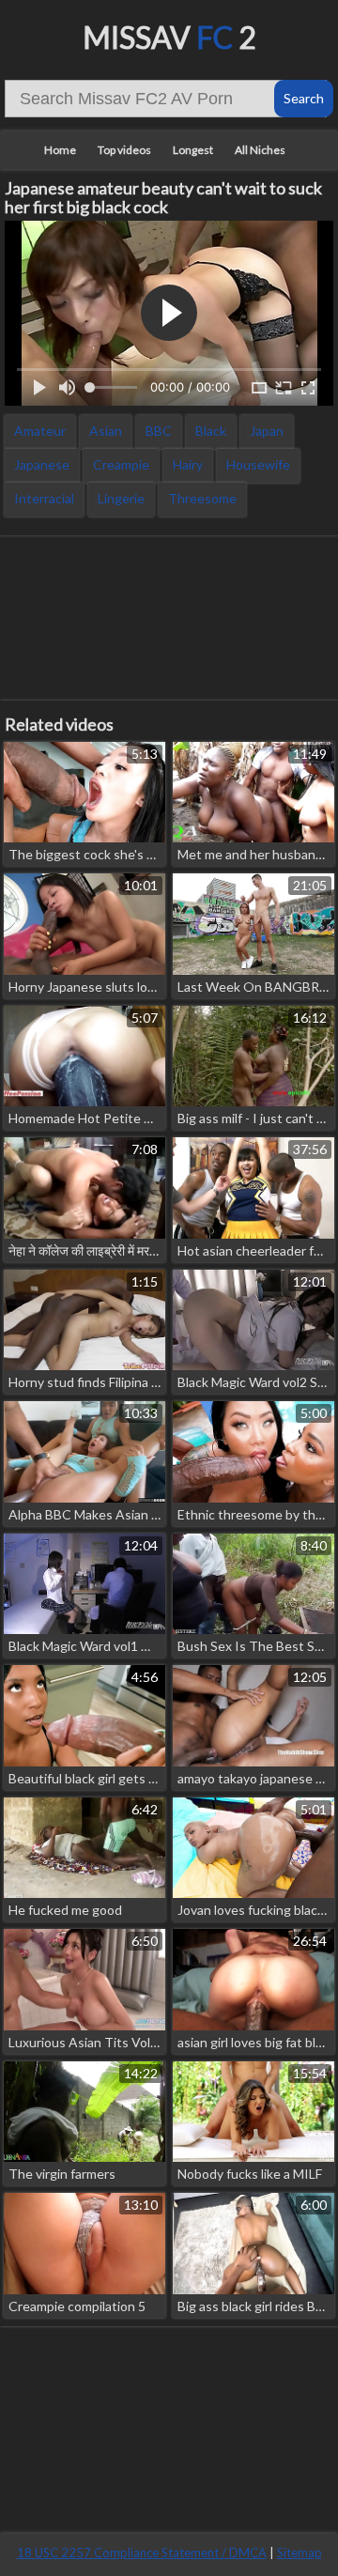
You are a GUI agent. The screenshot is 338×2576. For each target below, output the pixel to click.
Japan (267, 431)
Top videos (124, 150)
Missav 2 (169, 37)
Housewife (258, 464)
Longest (193, 150)
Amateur (40, 431)
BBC (159, 431)
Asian (106, 431)
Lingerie (121, 498)
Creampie (121, 464)
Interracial (44, 498)
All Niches (260, 150)
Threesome (202, 498)
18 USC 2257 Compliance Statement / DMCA (142, 2553)
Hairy (188, 464)
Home (60, 150)
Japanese (42, 464)
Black (211, 431)
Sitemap (300, 2553)
